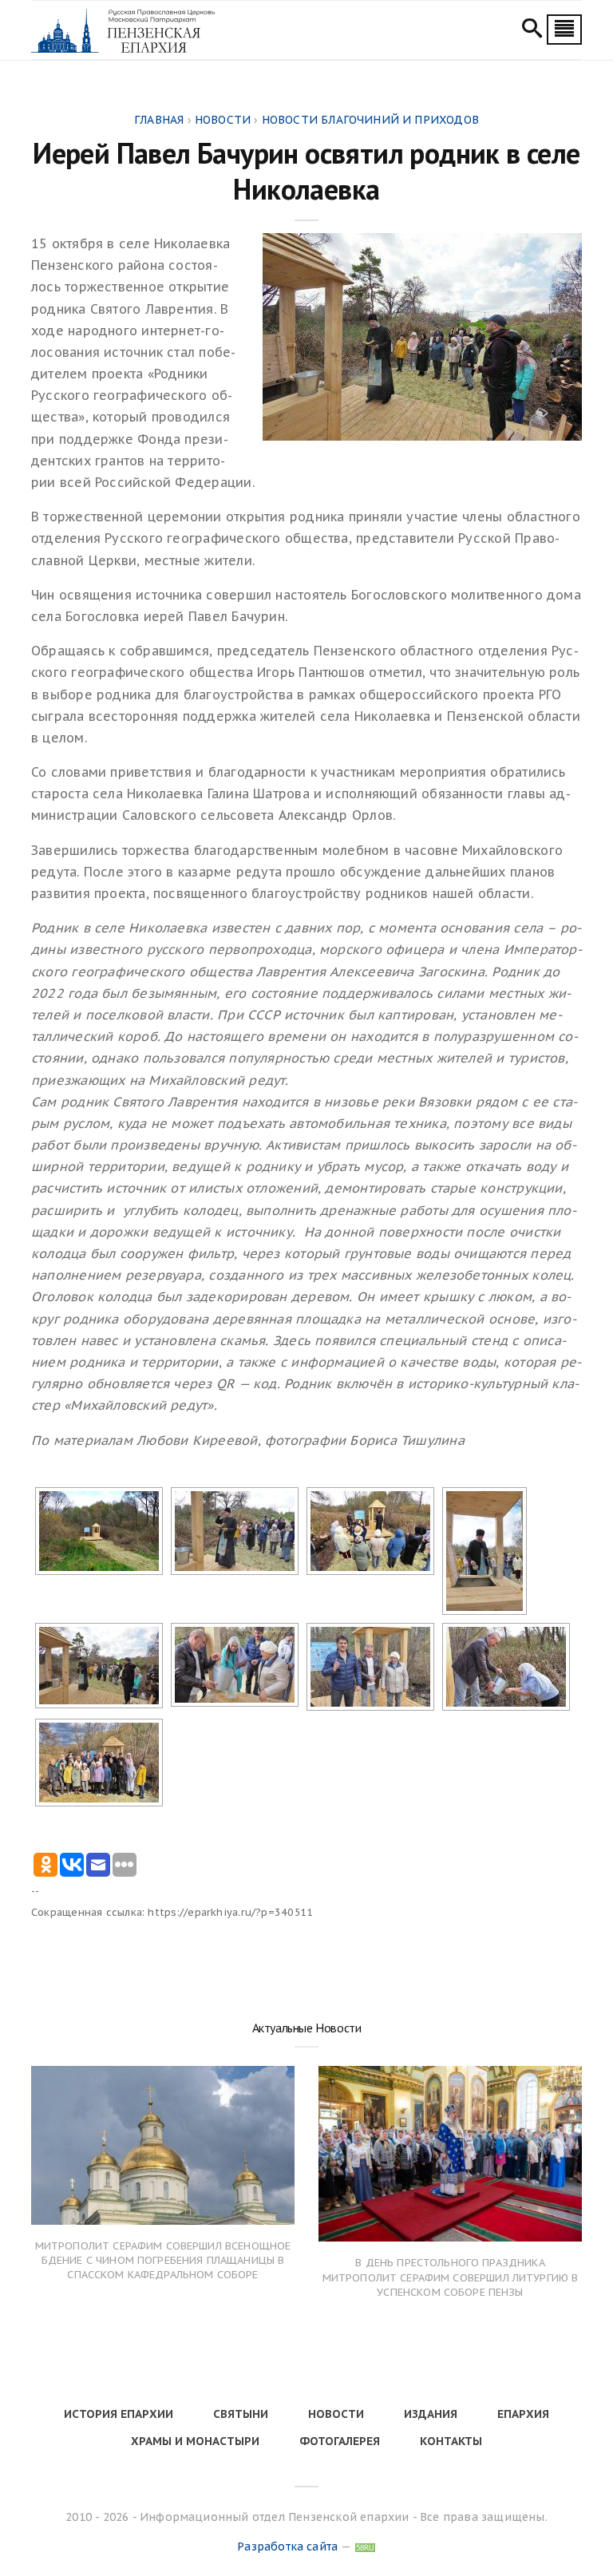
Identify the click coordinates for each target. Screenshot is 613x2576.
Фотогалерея (340, 2441)
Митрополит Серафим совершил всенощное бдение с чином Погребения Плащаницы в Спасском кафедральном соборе (163, 2260)
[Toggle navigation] (564, 30)
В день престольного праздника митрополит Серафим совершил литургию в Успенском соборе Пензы (451, 2277)
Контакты (451, 2441)
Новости (336, 2414)
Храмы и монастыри (195, 2441)
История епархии (119, 2414)
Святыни (241, 2414)
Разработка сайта (287, 2546)
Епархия (523, 2414)
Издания (431, 2414)
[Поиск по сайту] (532, 30)
